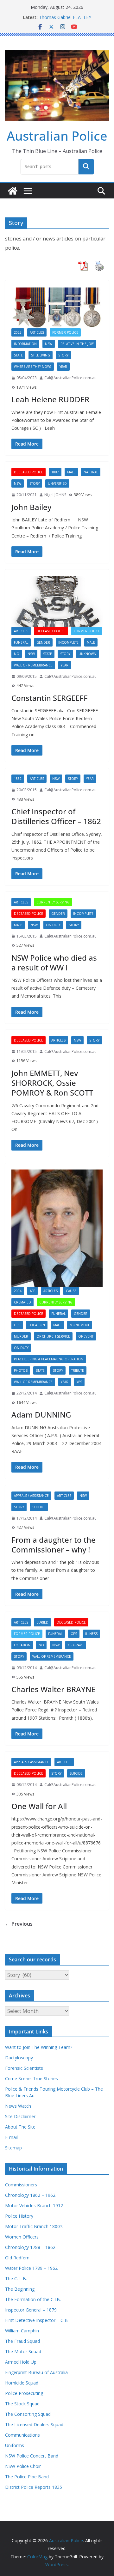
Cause (71, 1291)
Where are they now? (33, 367)
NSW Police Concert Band (32, 2456)
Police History (19, 2216)
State (18, 355)
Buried (42, 1622)
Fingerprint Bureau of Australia (36, 2372)
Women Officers (22, 2237)
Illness (91, 1634)
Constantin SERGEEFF (50, 698)
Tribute (78, 1370)
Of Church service (53, 1336)
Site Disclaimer (20, 2116)
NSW (49, 344)
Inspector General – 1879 (31, 2310)
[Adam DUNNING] (57, 1228)
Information (25, 344)
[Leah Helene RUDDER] (57, 308)
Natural (91, 472)
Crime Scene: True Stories (32, 2078)
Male (71, 472)
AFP (32, 1291)
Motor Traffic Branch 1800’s (34, 2226)
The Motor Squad (23, 2351)
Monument (79, 1325)
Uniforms (15, 2445)
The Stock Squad (22, 2404)
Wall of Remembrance (33, 665)
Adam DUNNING (41, 1415)
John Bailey (31, 507)
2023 (18, 332)
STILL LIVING (41, 355)
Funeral (21, 642)
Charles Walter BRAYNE (53, 1689)
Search (86, 167)
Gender (43, 642)
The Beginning (20, 2289)
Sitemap (13, 2148)
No (17, 654)
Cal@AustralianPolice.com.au (70, 378)
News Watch (18, 2106)
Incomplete (68, 642)
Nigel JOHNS (55, 495)
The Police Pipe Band (27, 2477)
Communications (22, 2435)
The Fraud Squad (22, 2341)
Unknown (87, 654)
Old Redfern (17, 2258)
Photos (21, 1370)
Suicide (39, 1507)
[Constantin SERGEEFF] (57, 601)
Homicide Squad (22, 2383)
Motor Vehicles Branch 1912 (34, 2205)
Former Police (65, 332)
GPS (17, 1325)
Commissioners (21, 2185)
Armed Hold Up (21, 2362)
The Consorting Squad (28, 2414)
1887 (55, 472)
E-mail (11, 2137)
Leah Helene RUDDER (50, 399)
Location (37, 1325)
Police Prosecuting (24, 2393)
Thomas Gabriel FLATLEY (65, 17)
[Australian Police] (13, 191)
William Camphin (22, 2331)
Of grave (76, 1645)
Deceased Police (28, 472)
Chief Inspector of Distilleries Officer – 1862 (56, 816)
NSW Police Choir (23, 2466)
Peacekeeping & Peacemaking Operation (49, 1359)
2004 (18, 1291)
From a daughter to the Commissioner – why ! (54, 1545)
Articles (37, 332)
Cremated (22, 1302)
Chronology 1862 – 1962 (30, 2195)
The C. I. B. (16, 2278)
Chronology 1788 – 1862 (30, 2247)
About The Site (20, 2127)
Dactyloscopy (19, 2058)
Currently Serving (53, 902)
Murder (21, 1336)
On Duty (53, 925)
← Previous (19, 1924)
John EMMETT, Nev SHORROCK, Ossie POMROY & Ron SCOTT (52, 1083)
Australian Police (57, 136)
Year (63, 367)
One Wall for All (39, 1806)
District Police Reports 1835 (34, 2487)
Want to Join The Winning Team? (39, 2047)
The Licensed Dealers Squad (34, 2424)
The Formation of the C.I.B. (33, 2299)
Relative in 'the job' (77, 344)
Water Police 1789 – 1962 (31, 2268)
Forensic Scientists (24, 2068)
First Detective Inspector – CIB (36, 2320)
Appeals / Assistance (31, 1496)
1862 (18, 779)
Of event (86, 1336)
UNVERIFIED (57, 483)
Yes (79, 1382)
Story (63, 355)
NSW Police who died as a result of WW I (54, 963)
